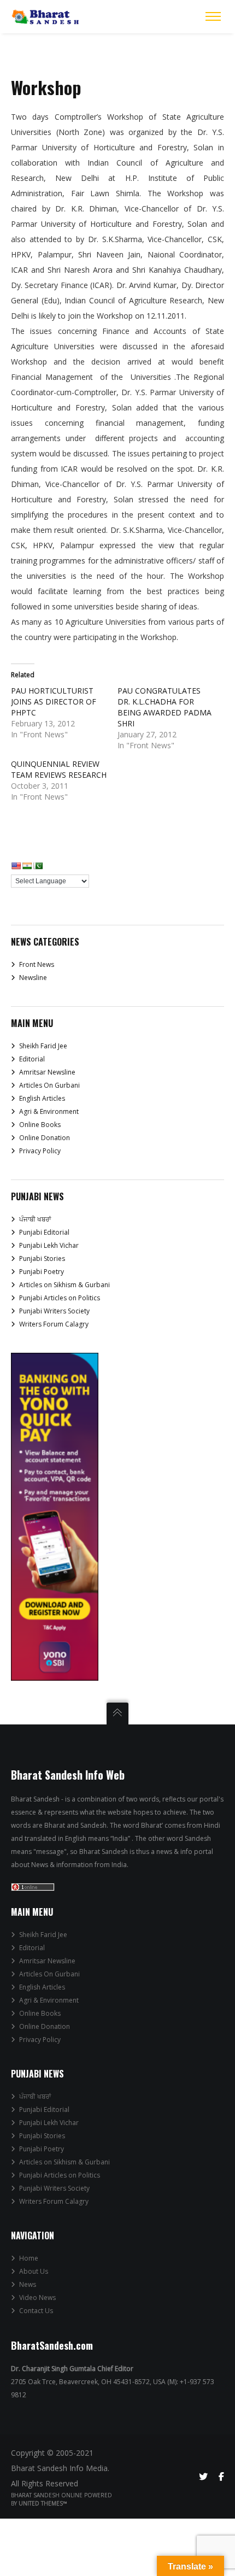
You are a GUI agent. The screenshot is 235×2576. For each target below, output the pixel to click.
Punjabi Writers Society (54, 1311)
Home (29, 2258)
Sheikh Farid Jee (43, 1046)
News (28, 2284)
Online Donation (45, 1138)
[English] (16, 866)
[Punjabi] (38, 866)
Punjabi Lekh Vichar (49, 1245)
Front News (37, 964)
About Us (34, 2271)
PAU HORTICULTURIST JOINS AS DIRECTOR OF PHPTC (54, 702)
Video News (37, 2298)
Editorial (32, 1059)
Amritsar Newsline (47, 1072)
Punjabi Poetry (42, 1272)
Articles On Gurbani (49, 1085)
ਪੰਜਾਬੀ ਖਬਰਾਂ (35, 1219)
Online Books (40, 1125)
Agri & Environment (49, 1111)
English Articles (42, 1098)
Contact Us (36, 2311)
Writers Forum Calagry (54, 1324)
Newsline (33, 978)
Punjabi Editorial (44, 1232)
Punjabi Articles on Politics (60, 1298)
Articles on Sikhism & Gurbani (64, 1285)
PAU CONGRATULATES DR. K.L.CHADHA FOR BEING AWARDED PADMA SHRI (164, 707)
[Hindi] (27, 866)
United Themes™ (43, 2503)
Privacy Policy (40, 1151)
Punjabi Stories (42, 1258)
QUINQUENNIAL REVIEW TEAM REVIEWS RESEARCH (59, 769)
